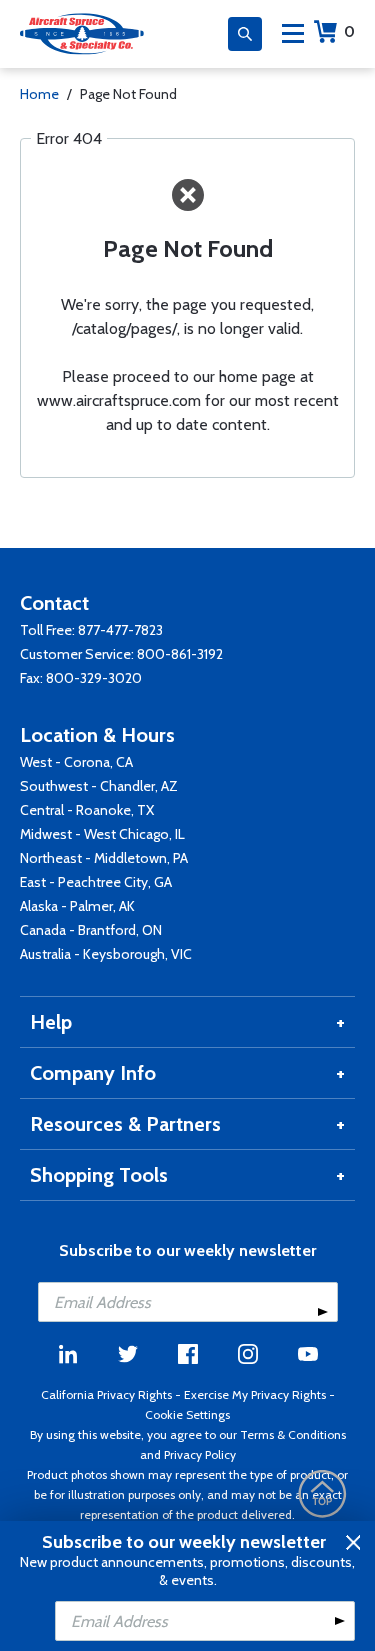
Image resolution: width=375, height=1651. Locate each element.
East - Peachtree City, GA (96, 882)
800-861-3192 (180, 654)
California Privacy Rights (106, 1394)
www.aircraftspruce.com (119, 400)
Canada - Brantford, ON (91, 930)
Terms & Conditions (293, 1434)
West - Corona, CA (76, 762)
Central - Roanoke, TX (87, 810)
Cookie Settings (187, 1414)
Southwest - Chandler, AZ (99, 786)
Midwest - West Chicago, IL (102, 834)
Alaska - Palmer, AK (77, 906)
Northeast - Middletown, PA (104, 858)
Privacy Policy (200, 1454)
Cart (349, 31)
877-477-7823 (120, 630)
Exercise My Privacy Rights (255, 1394)
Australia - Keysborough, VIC (106, 954)
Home (39, 94)
